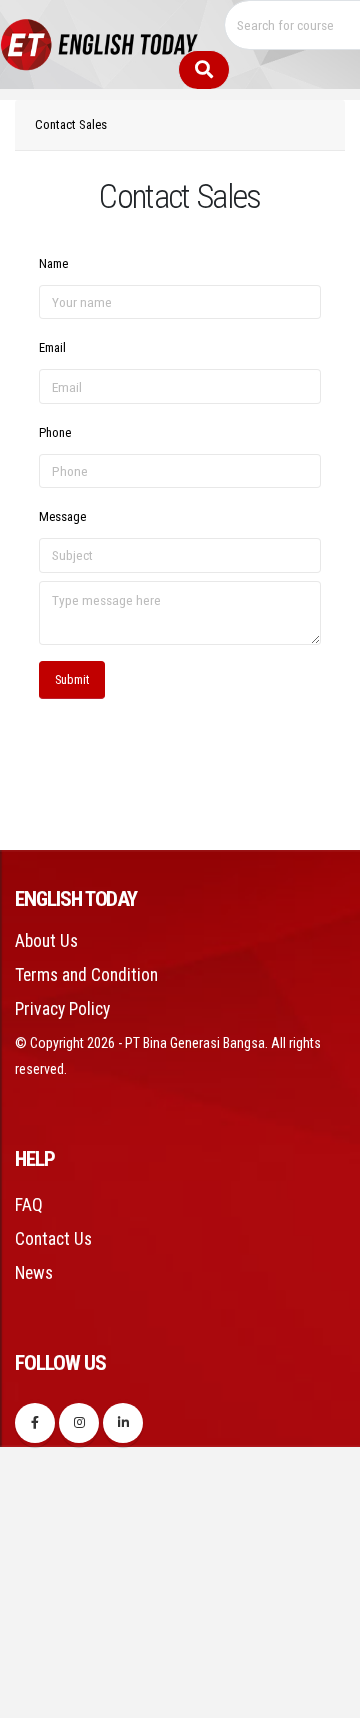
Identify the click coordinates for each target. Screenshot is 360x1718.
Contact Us (53, 1239)
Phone (55, 432)
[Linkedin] (123, 1423)
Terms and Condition (86, 975)
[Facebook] (35, 1423)
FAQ (29, 1205)
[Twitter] (79, 1423)
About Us (46, 941)
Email (52, 347)
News (34, 1273)
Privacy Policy (62, 1009)
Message (62, 516)
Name (53, 263)
